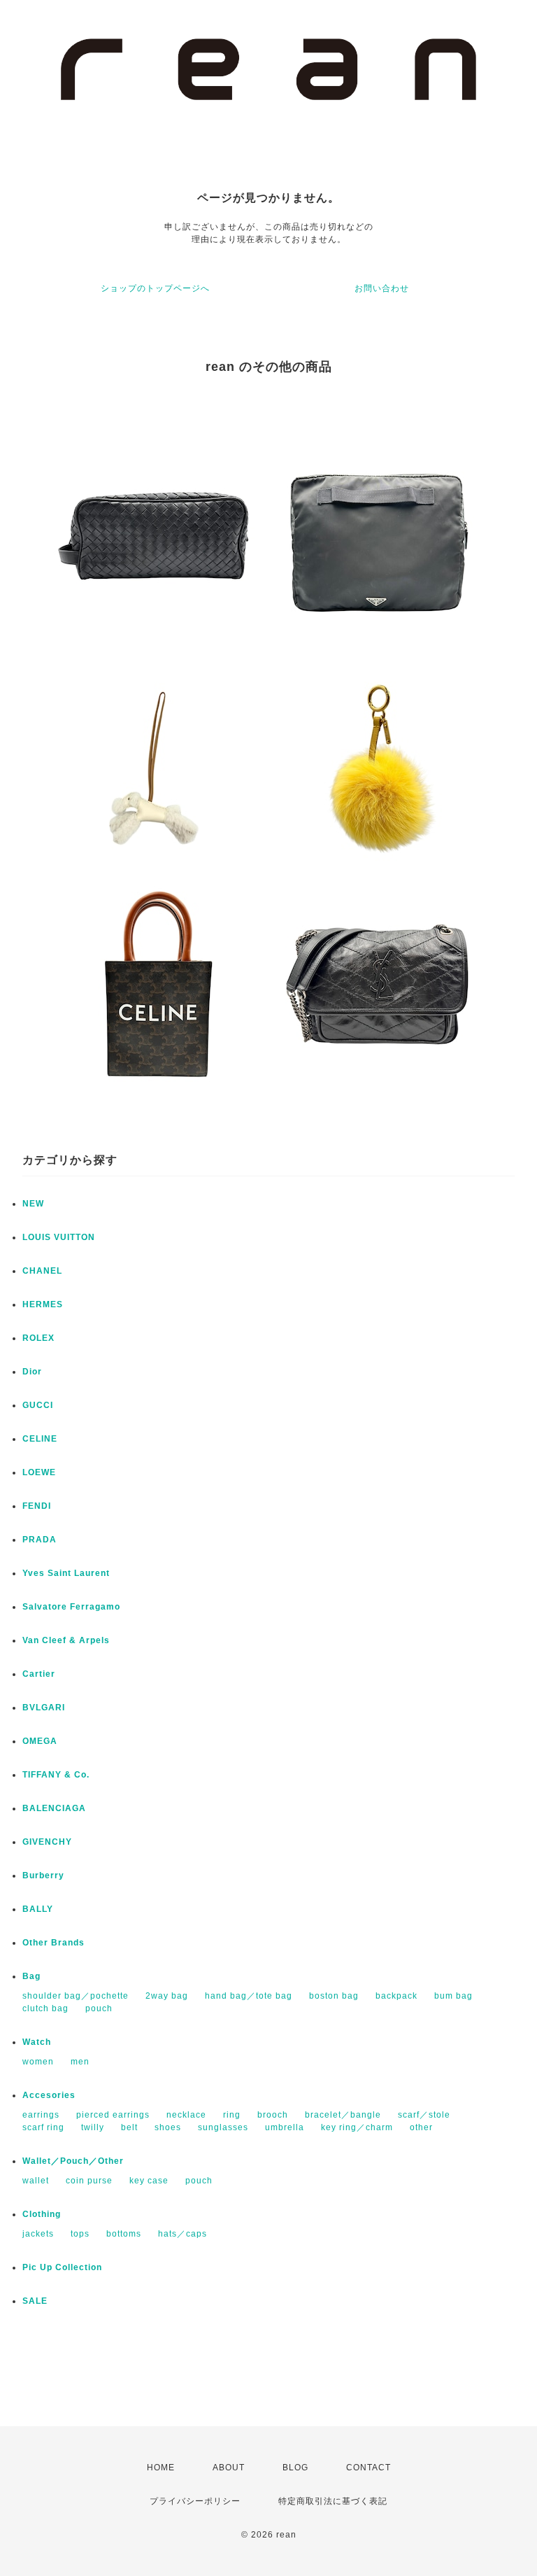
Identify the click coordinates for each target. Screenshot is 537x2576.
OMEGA (40, 1741)
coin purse (89, 2181)
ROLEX (38, 1338)
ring (232, 2115)
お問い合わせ (382, 288)
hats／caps (182, 2234)
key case (149, 2181)
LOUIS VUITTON (59, 1237)
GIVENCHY (47, 1842)
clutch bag (45, 2008)
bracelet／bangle (343, 2115)
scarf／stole (424, 2115)
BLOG (295, 2468)
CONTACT (368, 2468)
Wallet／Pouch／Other (73, 2161)
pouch (99, 2008)
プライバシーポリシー (195, 2501)
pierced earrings (113, 2115)
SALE (35, 2301)
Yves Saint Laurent (66, 1573)
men (80, 2062)
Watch (37, 2042)
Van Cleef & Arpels (66, 1640)
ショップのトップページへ (155, 288)
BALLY (38, 1909)
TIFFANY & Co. (56, 1775)
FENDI (37, 1506)
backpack (396, 1996)
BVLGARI (44, 1708)
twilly (93, 2127)
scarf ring (43, 2127)
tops (80, 2234)
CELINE (40, 1439)
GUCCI (38, 1405)
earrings (41, 2115)
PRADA (40, 1540)
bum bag (453, 1996)
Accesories (49, 2095)
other (421, 2127)
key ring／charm (357, 2127)
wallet (36, 2181)
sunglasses (223, 2127)
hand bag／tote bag (249, 1996)
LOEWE (39, 1472)
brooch (273, 2115)
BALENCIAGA (54, 1808)
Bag (31, 1976)
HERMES (43, 1304)
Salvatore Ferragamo (71, 1607)
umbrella (285, 2127)
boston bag (334, 1996)
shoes (168, 2127)
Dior (32, 1372)
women (38, 2062)
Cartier (39, 1674)
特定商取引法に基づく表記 (333, 2501)
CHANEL (42, 1271)
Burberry (43, 1875)
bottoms (124, 2234)
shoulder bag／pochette (76, 1996)
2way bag (167, 1996)
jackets (38, 2234)
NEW (33, 1204)
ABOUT (229, 2468)
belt (129, 2127)
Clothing (42, 2214)
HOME (161, 2468)
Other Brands (53, 1943)
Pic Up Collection (62, 2267)
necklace (186, 2115)
